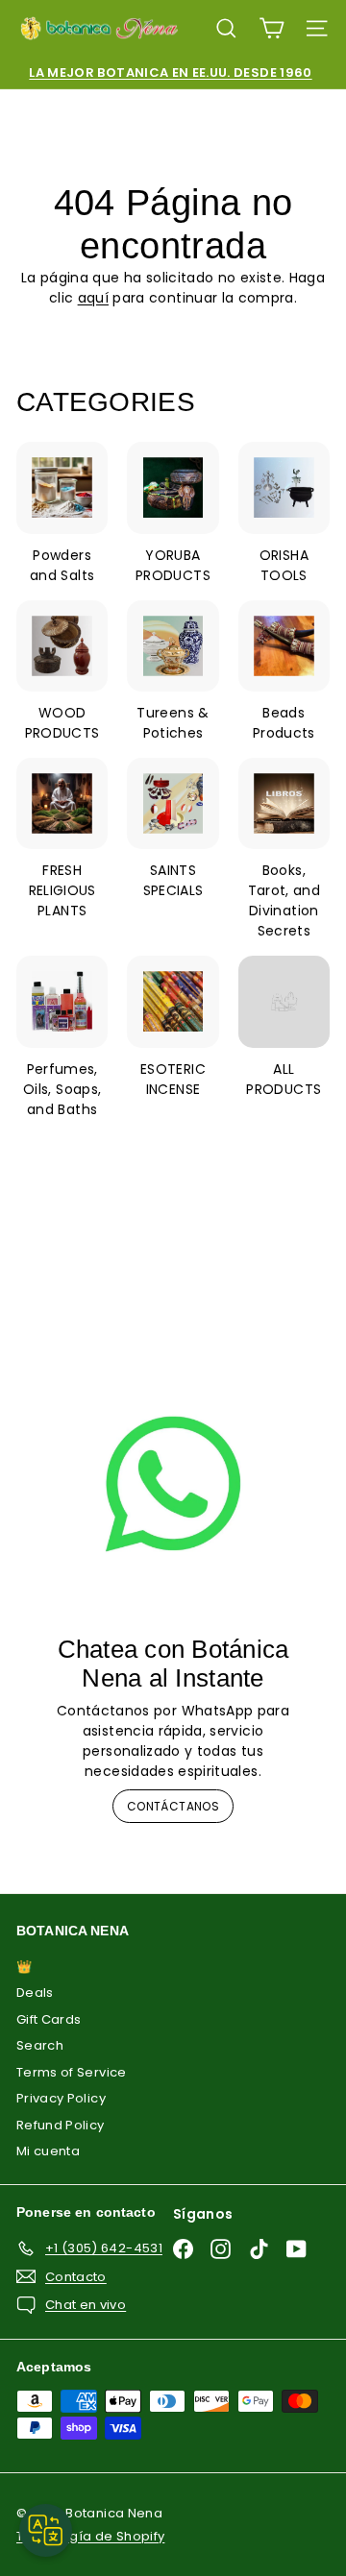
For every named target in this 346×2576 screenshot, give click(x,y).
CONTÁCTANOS (173, 1806)
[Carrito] (272, 28)
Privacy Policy (61, 2098)
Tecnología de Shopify (90, 2536)
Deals (35, 1993)
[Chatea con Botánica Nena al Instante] (173, 1484)
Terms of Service (72, 2072)
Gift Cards (49, 2019)
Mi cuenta (48, 2151)
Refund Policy (61, 2125)
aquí (93, 298)
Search (40, 2045)
